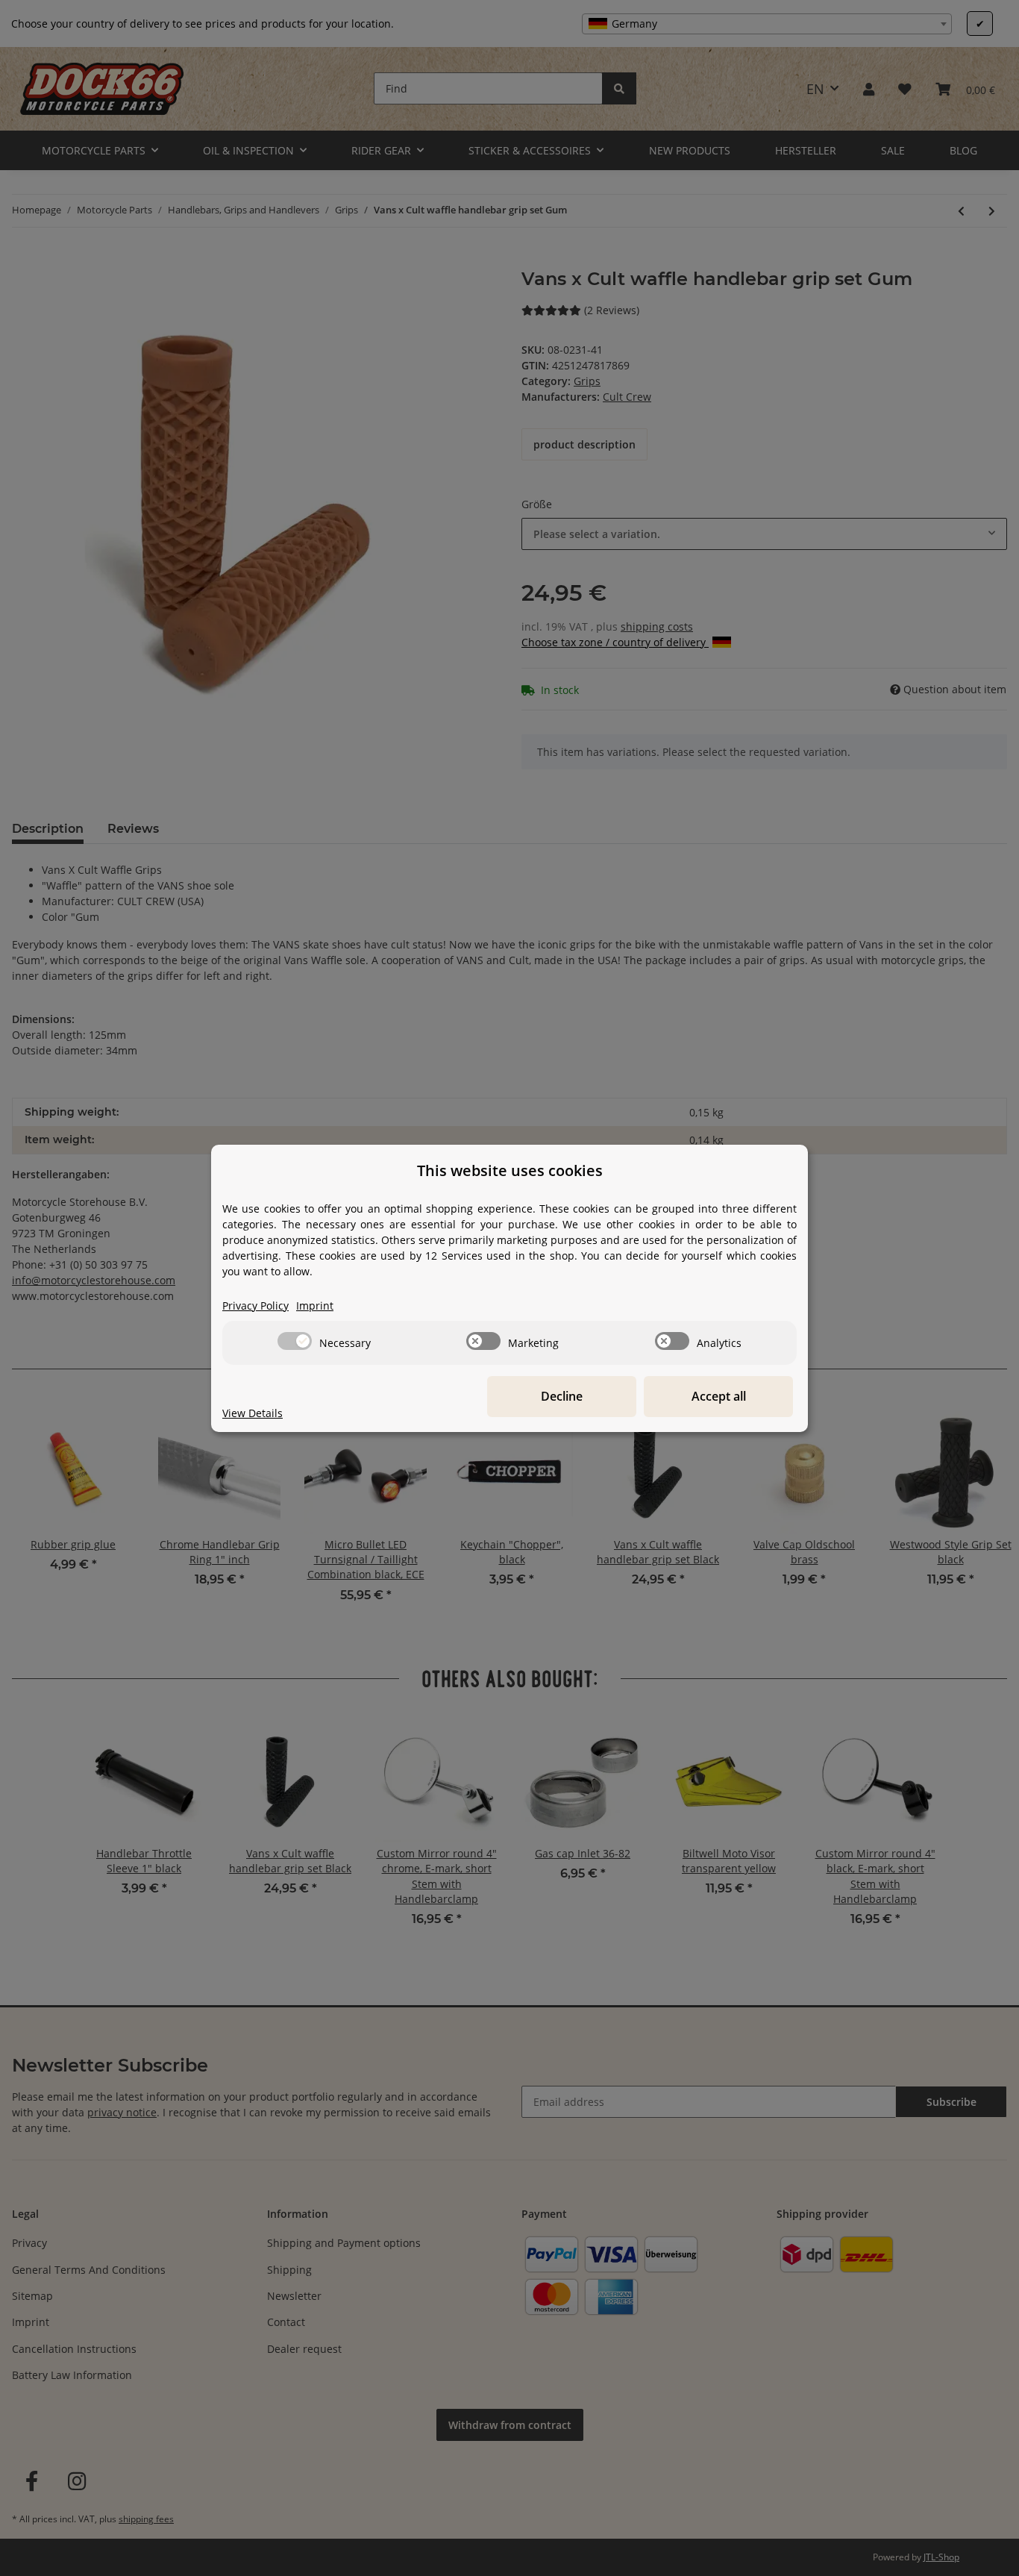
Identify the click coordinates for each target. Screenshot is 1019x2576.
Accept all (719, 1396)
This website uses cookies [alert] (510, 1170)
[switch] (295, 1341)
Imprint (315, 1306)
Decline (562, 1396)
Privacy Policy (255, 1306)
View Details (253, 1413)
